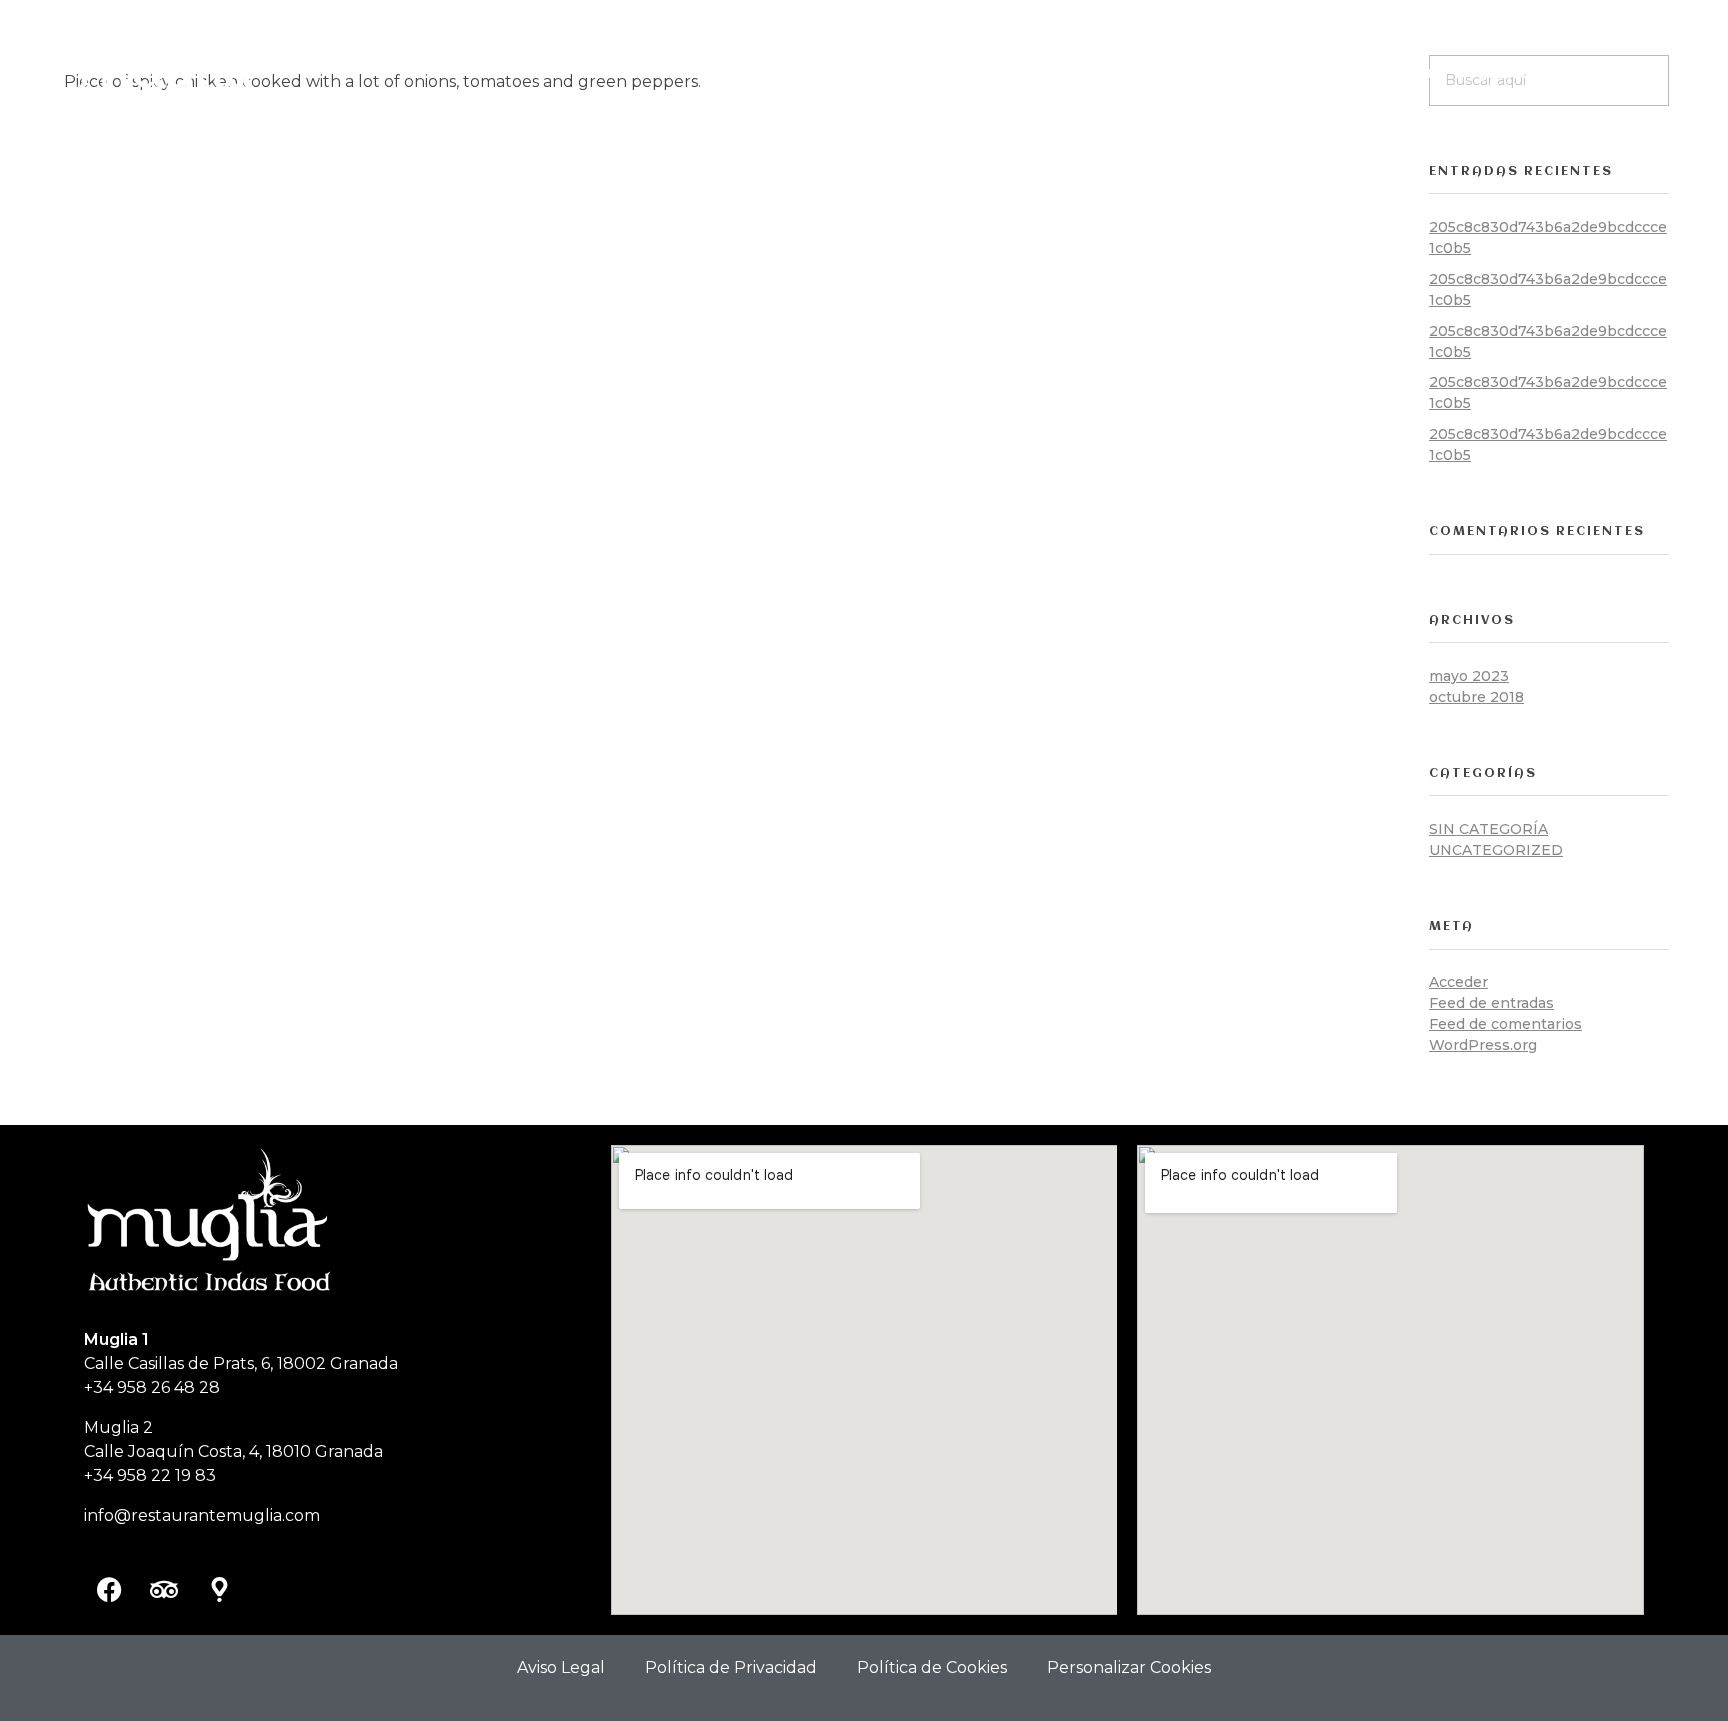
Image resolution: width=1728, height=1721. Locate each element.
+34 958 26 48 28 (152, 1387)
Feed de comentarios (1505, 1024)
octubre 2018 (1476, 697)
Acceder (1458, 982)
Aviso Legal (561, 1667)
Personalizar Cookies (1129, 1667)
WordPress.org (1483, 1045)
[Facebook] (109, 1589)
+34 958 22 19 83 (150, 1475)
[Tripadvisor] (164, 1589)
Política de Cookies (932, 1667)
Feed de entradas (1491, 1003)
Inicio (1263, 72)
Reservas (1608, 72)
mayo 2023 (1469, 676)
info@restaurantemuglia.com (202, 1515)
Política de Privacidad (731, 1667)
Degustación (1504, 72)
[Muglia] (169, 69)
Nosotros (1338, 72)
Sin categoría (1488, 829)
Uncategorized (1496, 850)
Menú (1415, 72)
